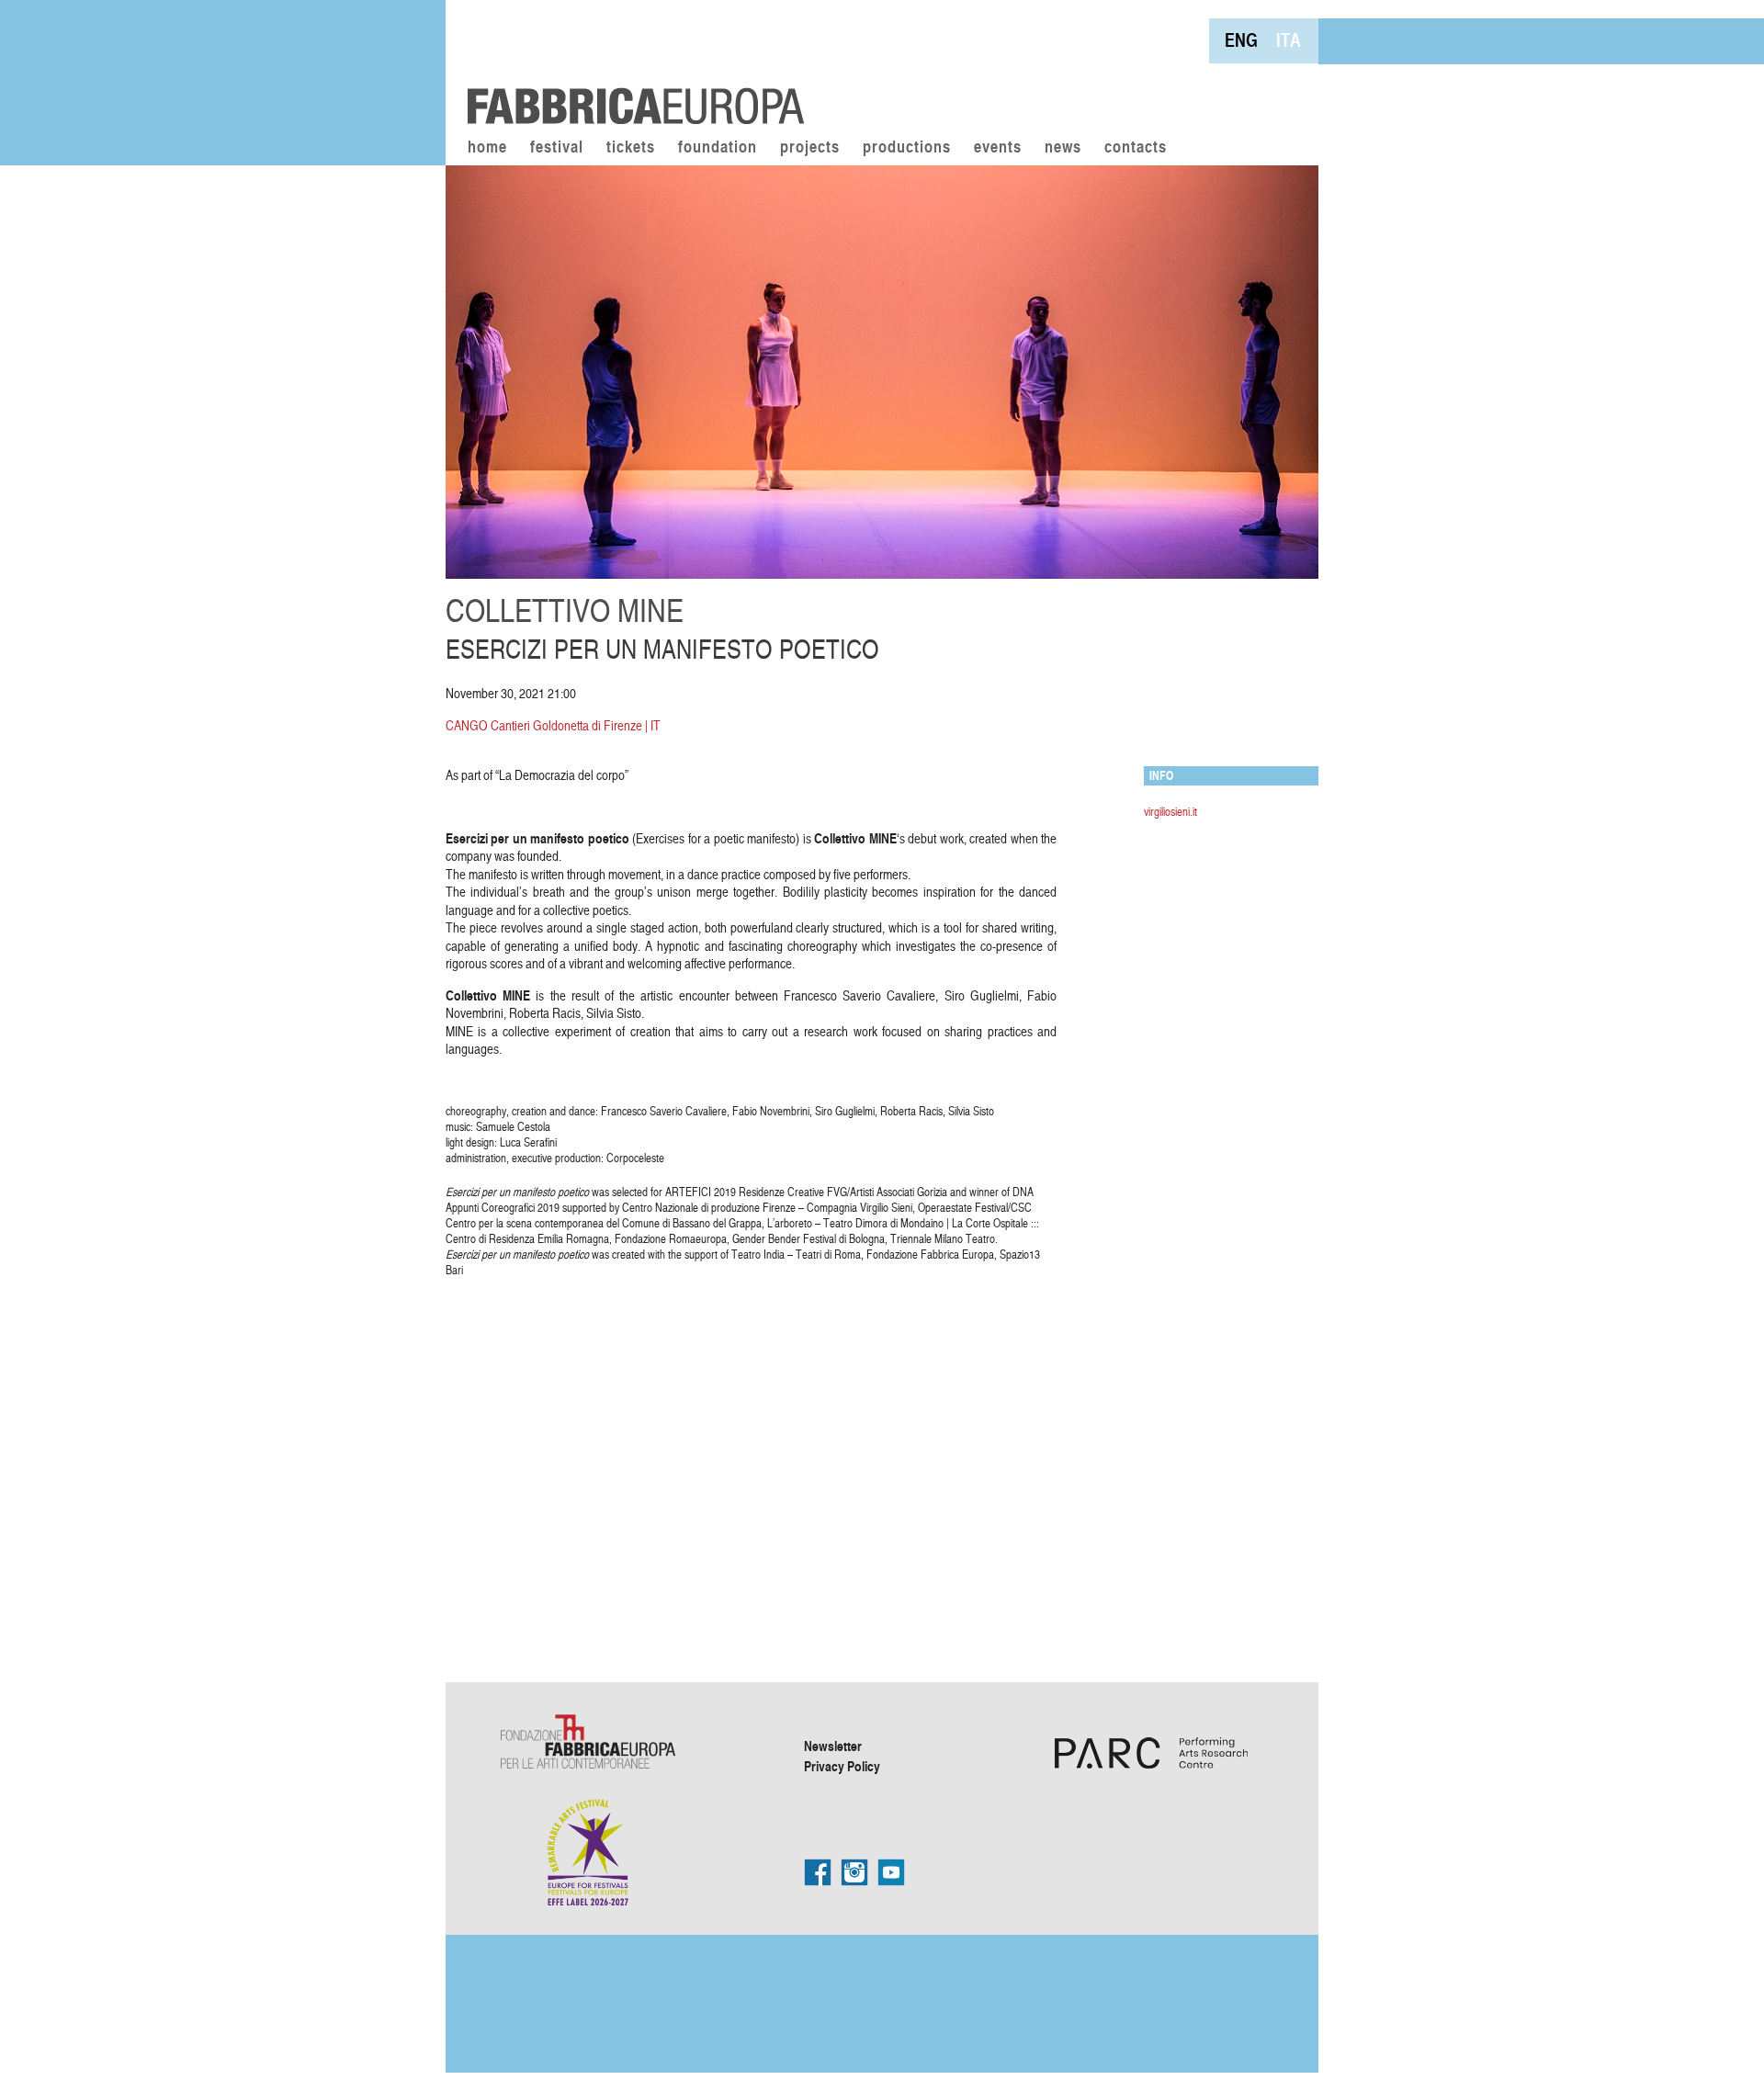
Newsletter (833, 1746)
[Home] (629, 64)
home (487, 148)
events (998, 148)
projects (810, 148)
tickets (631, 148)
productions (907, 148)
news (1063, 148)
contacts (1136, 148)
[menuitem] (1241, 40)
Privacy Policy (842, 1766)
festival (557, 148)
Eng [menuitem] (1241, 40)
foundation (718, 148)
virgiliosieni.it (1170, 811)
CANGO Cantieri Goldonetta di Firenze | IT (553, 725)
